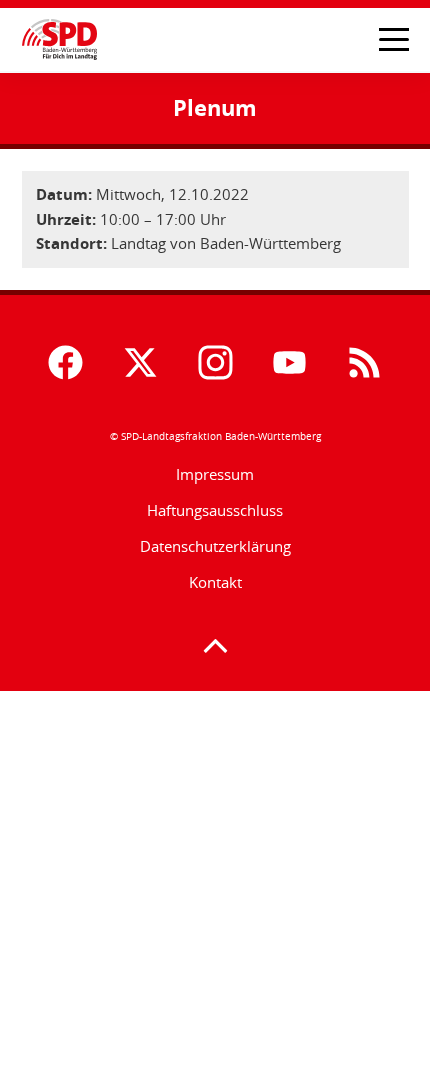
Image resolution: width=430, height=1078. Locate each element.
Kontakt (215, 582)
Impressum (215, 474)
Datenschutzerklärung (215, 546)
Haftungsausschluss (215, 510)
